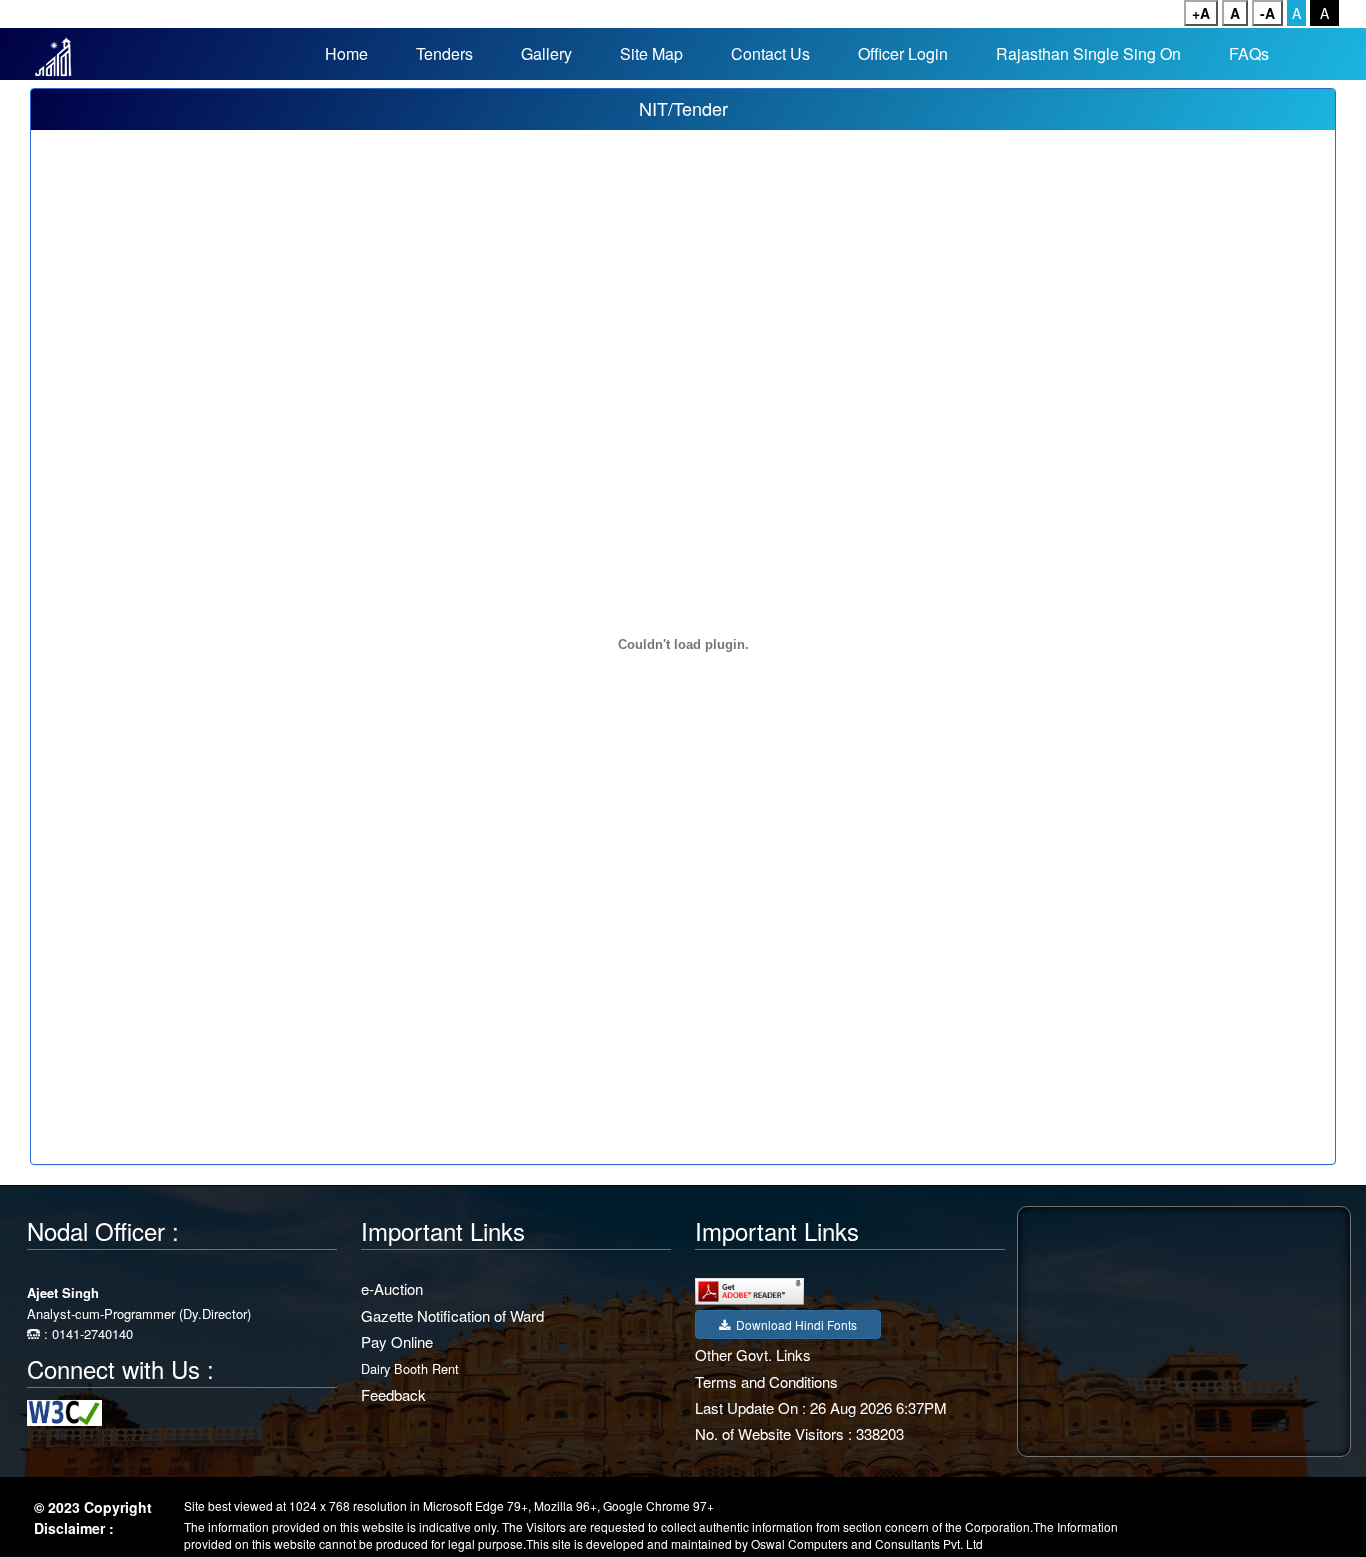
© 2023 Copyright (93, 1507)
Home (346, 53)
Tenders (444, 53)
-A (1267, 13)
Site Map (651, 53)
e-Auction (392, 1288)
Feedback (393, 1394)
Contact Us (770, 53)
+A (1201, 13)
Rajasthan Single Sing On (1088, 53)
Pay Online (397, 1341)
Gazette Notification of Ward (452, 1315)
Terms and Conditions (766, 1381)
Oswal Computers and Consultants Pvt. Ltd (867, 1543)
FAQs (1249, 53)
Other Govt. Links (753, 1354)
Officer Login (903, 53)
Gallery (546, 53)
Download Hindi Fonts (793, 1324)
